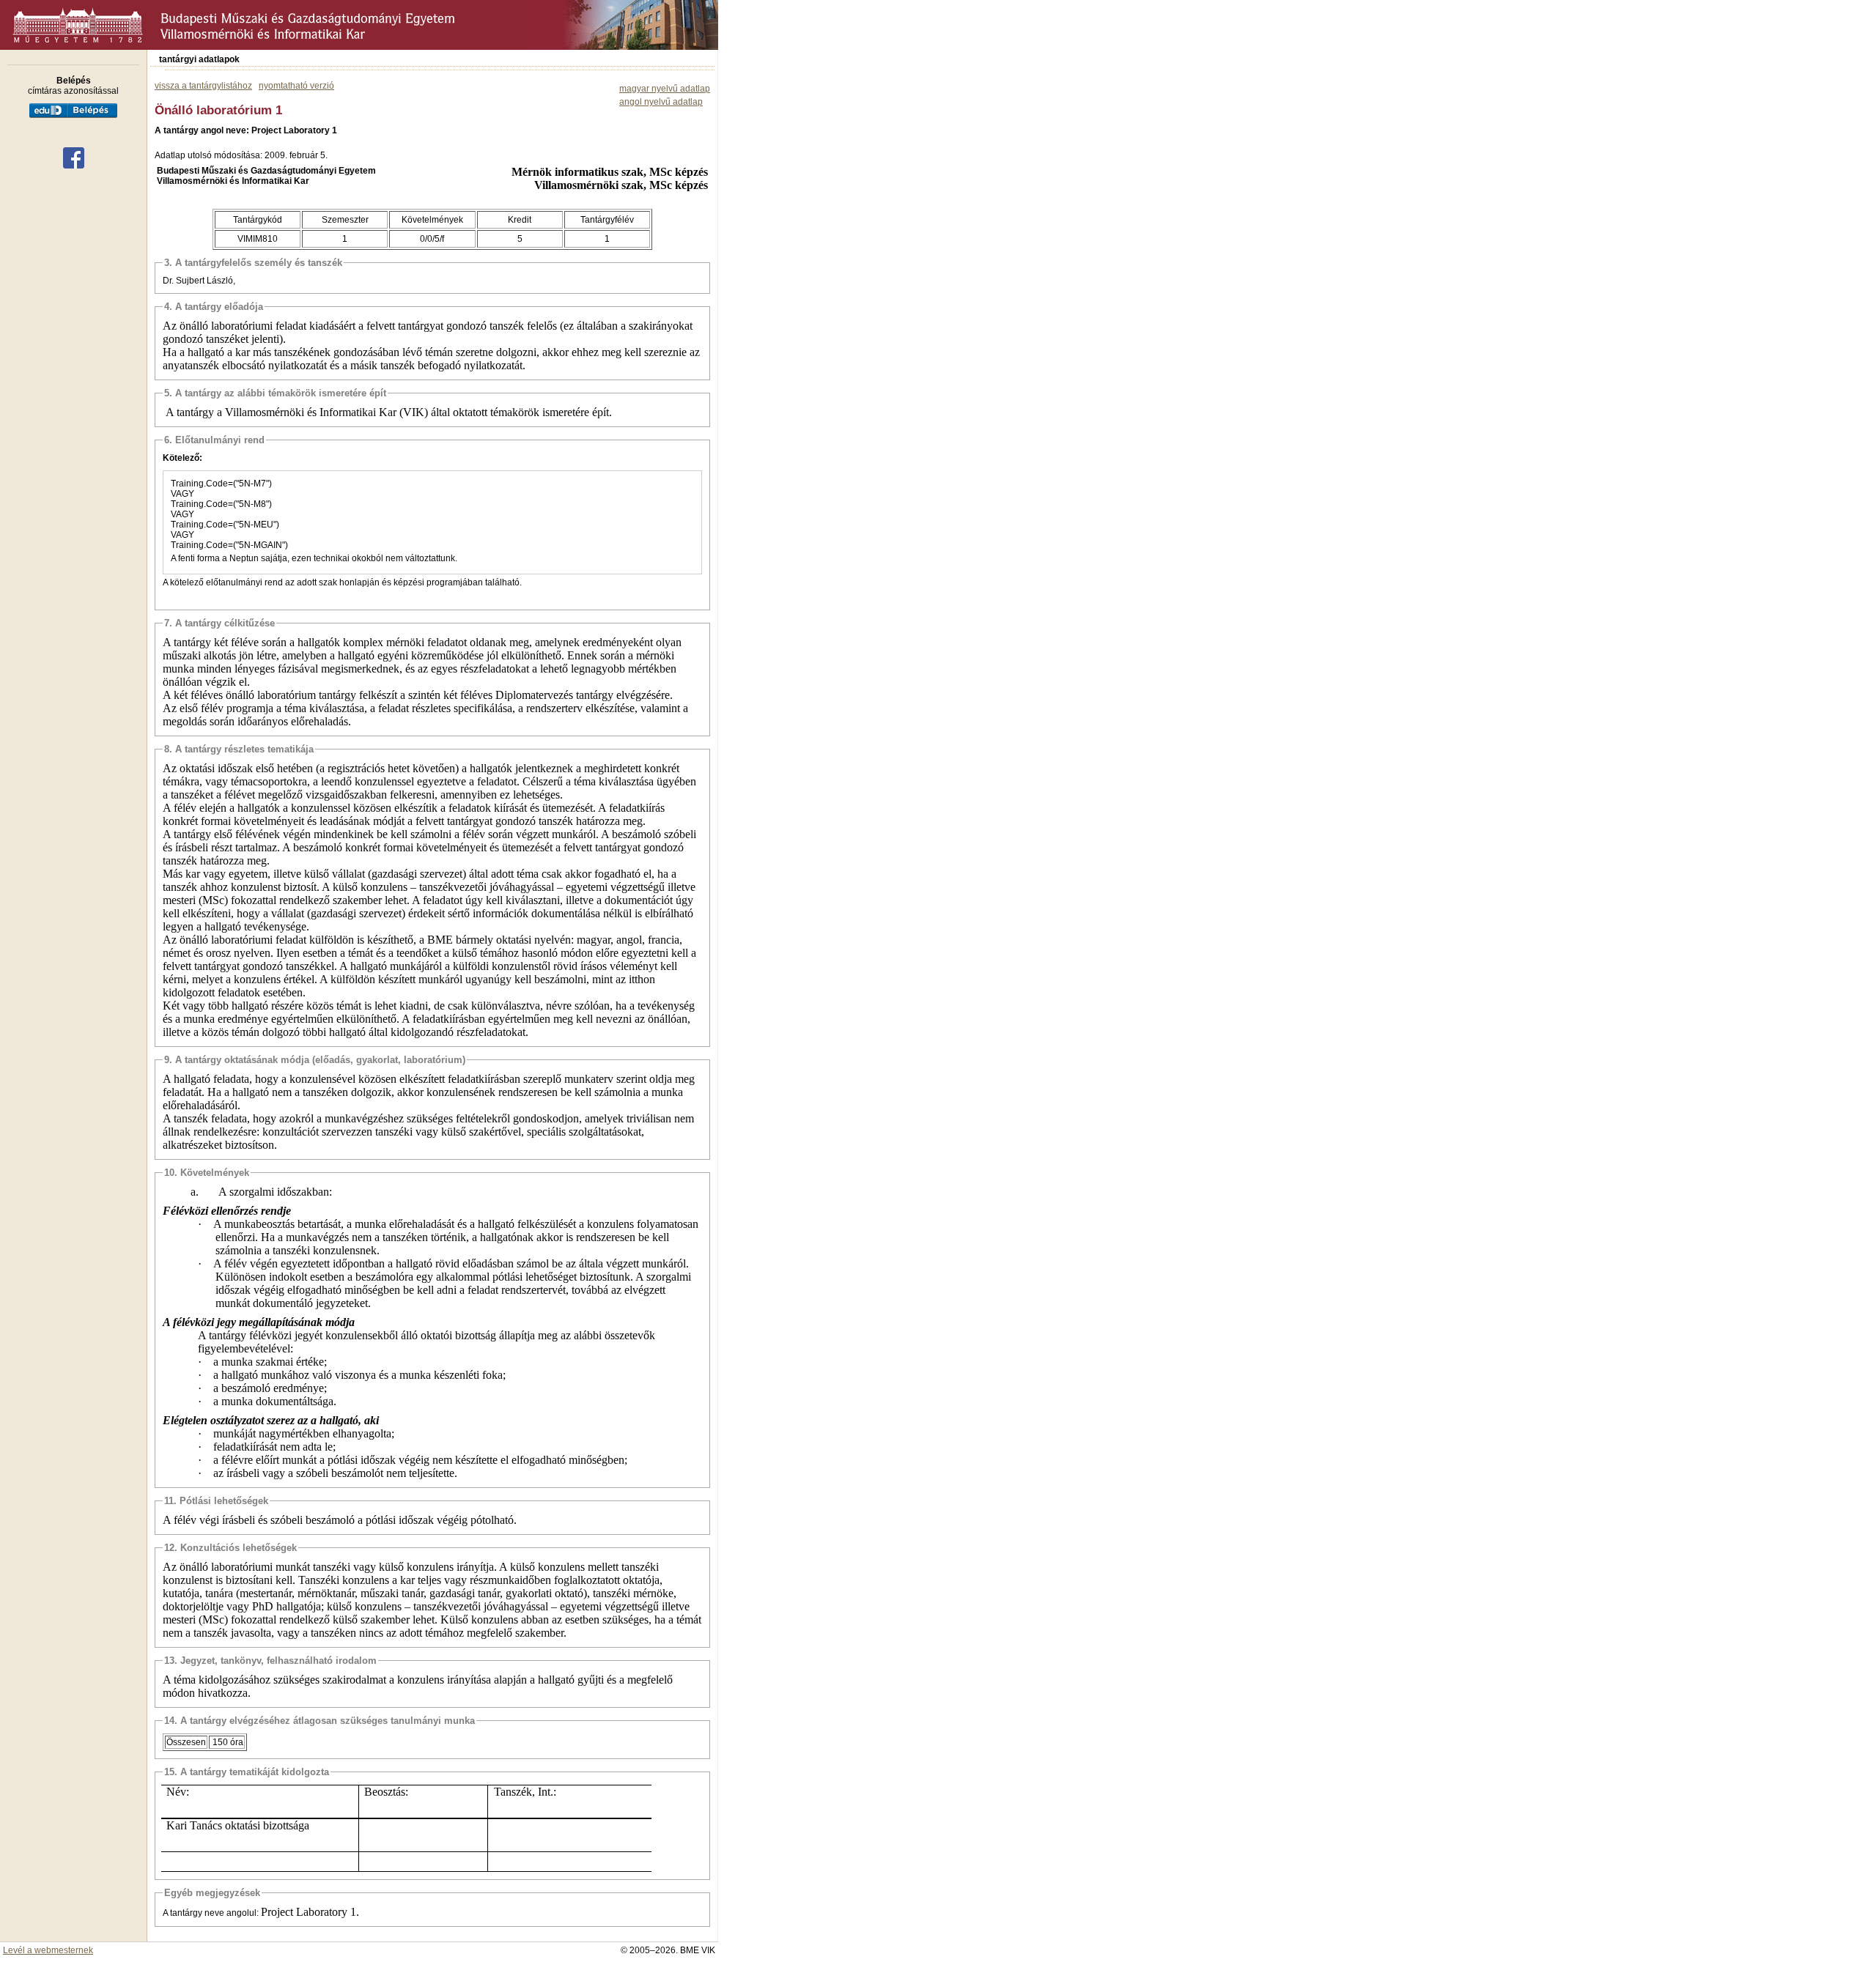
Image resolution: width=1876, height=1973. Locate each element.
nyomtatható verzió (296, 86)
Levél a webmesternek (48, 1950)
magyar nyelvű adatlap (665, 89)
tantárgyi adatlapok (199, 59)
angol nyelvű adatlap (661, 102)
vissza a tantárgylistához (203, 86)
